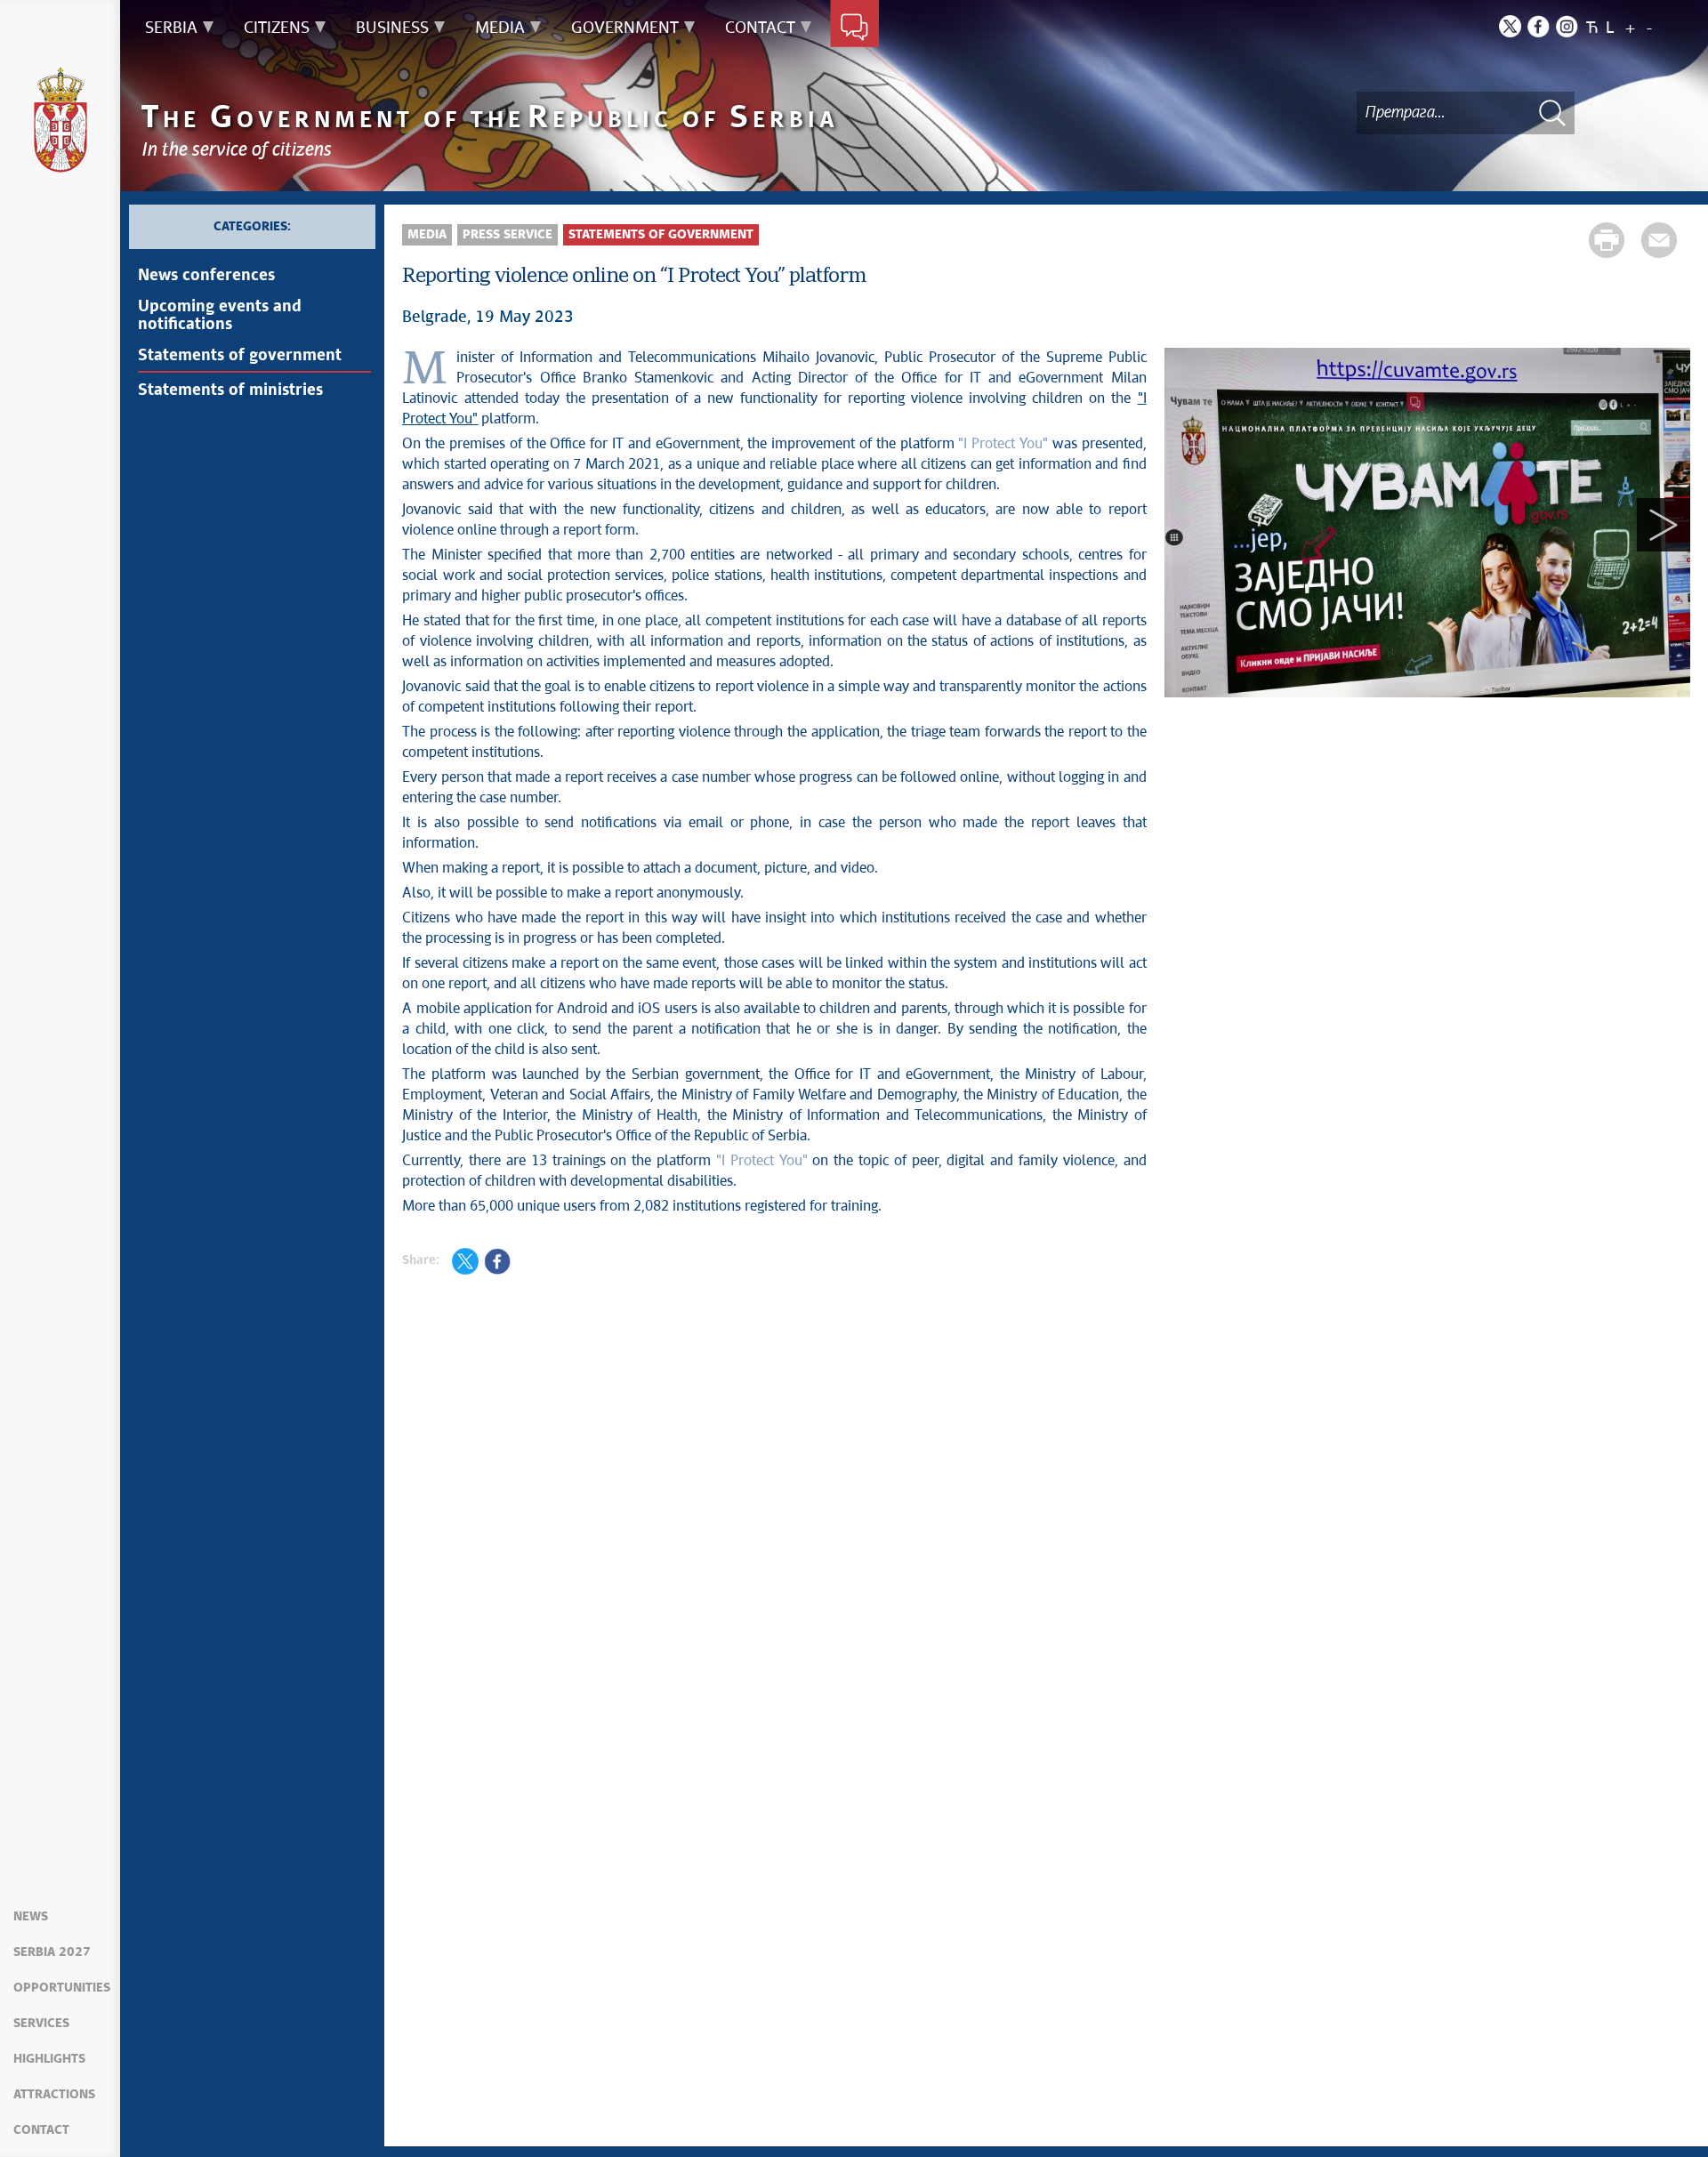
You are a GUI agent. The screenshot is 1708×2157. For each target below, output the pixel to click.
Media (427, 235)
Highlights (49, 2059)
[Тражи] (1552, 113)
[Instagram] (1567, 26)
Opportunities (62, 1988)
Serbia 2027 (52, 1952)
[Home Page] (60, 120)
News (31, 1917)
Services (41, 2024)
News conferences (206, 276)
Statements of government (240, 356)
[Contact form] (854, 28)
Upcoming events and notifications (220, 316)
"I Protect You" (1003, 444)
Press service (508, 235)
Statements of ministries (230, 390)
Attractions (54, 2095)
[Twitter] (1510, 26)
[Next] (1664, 526)
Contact (41, 2130)
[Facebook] (1539, 26)
